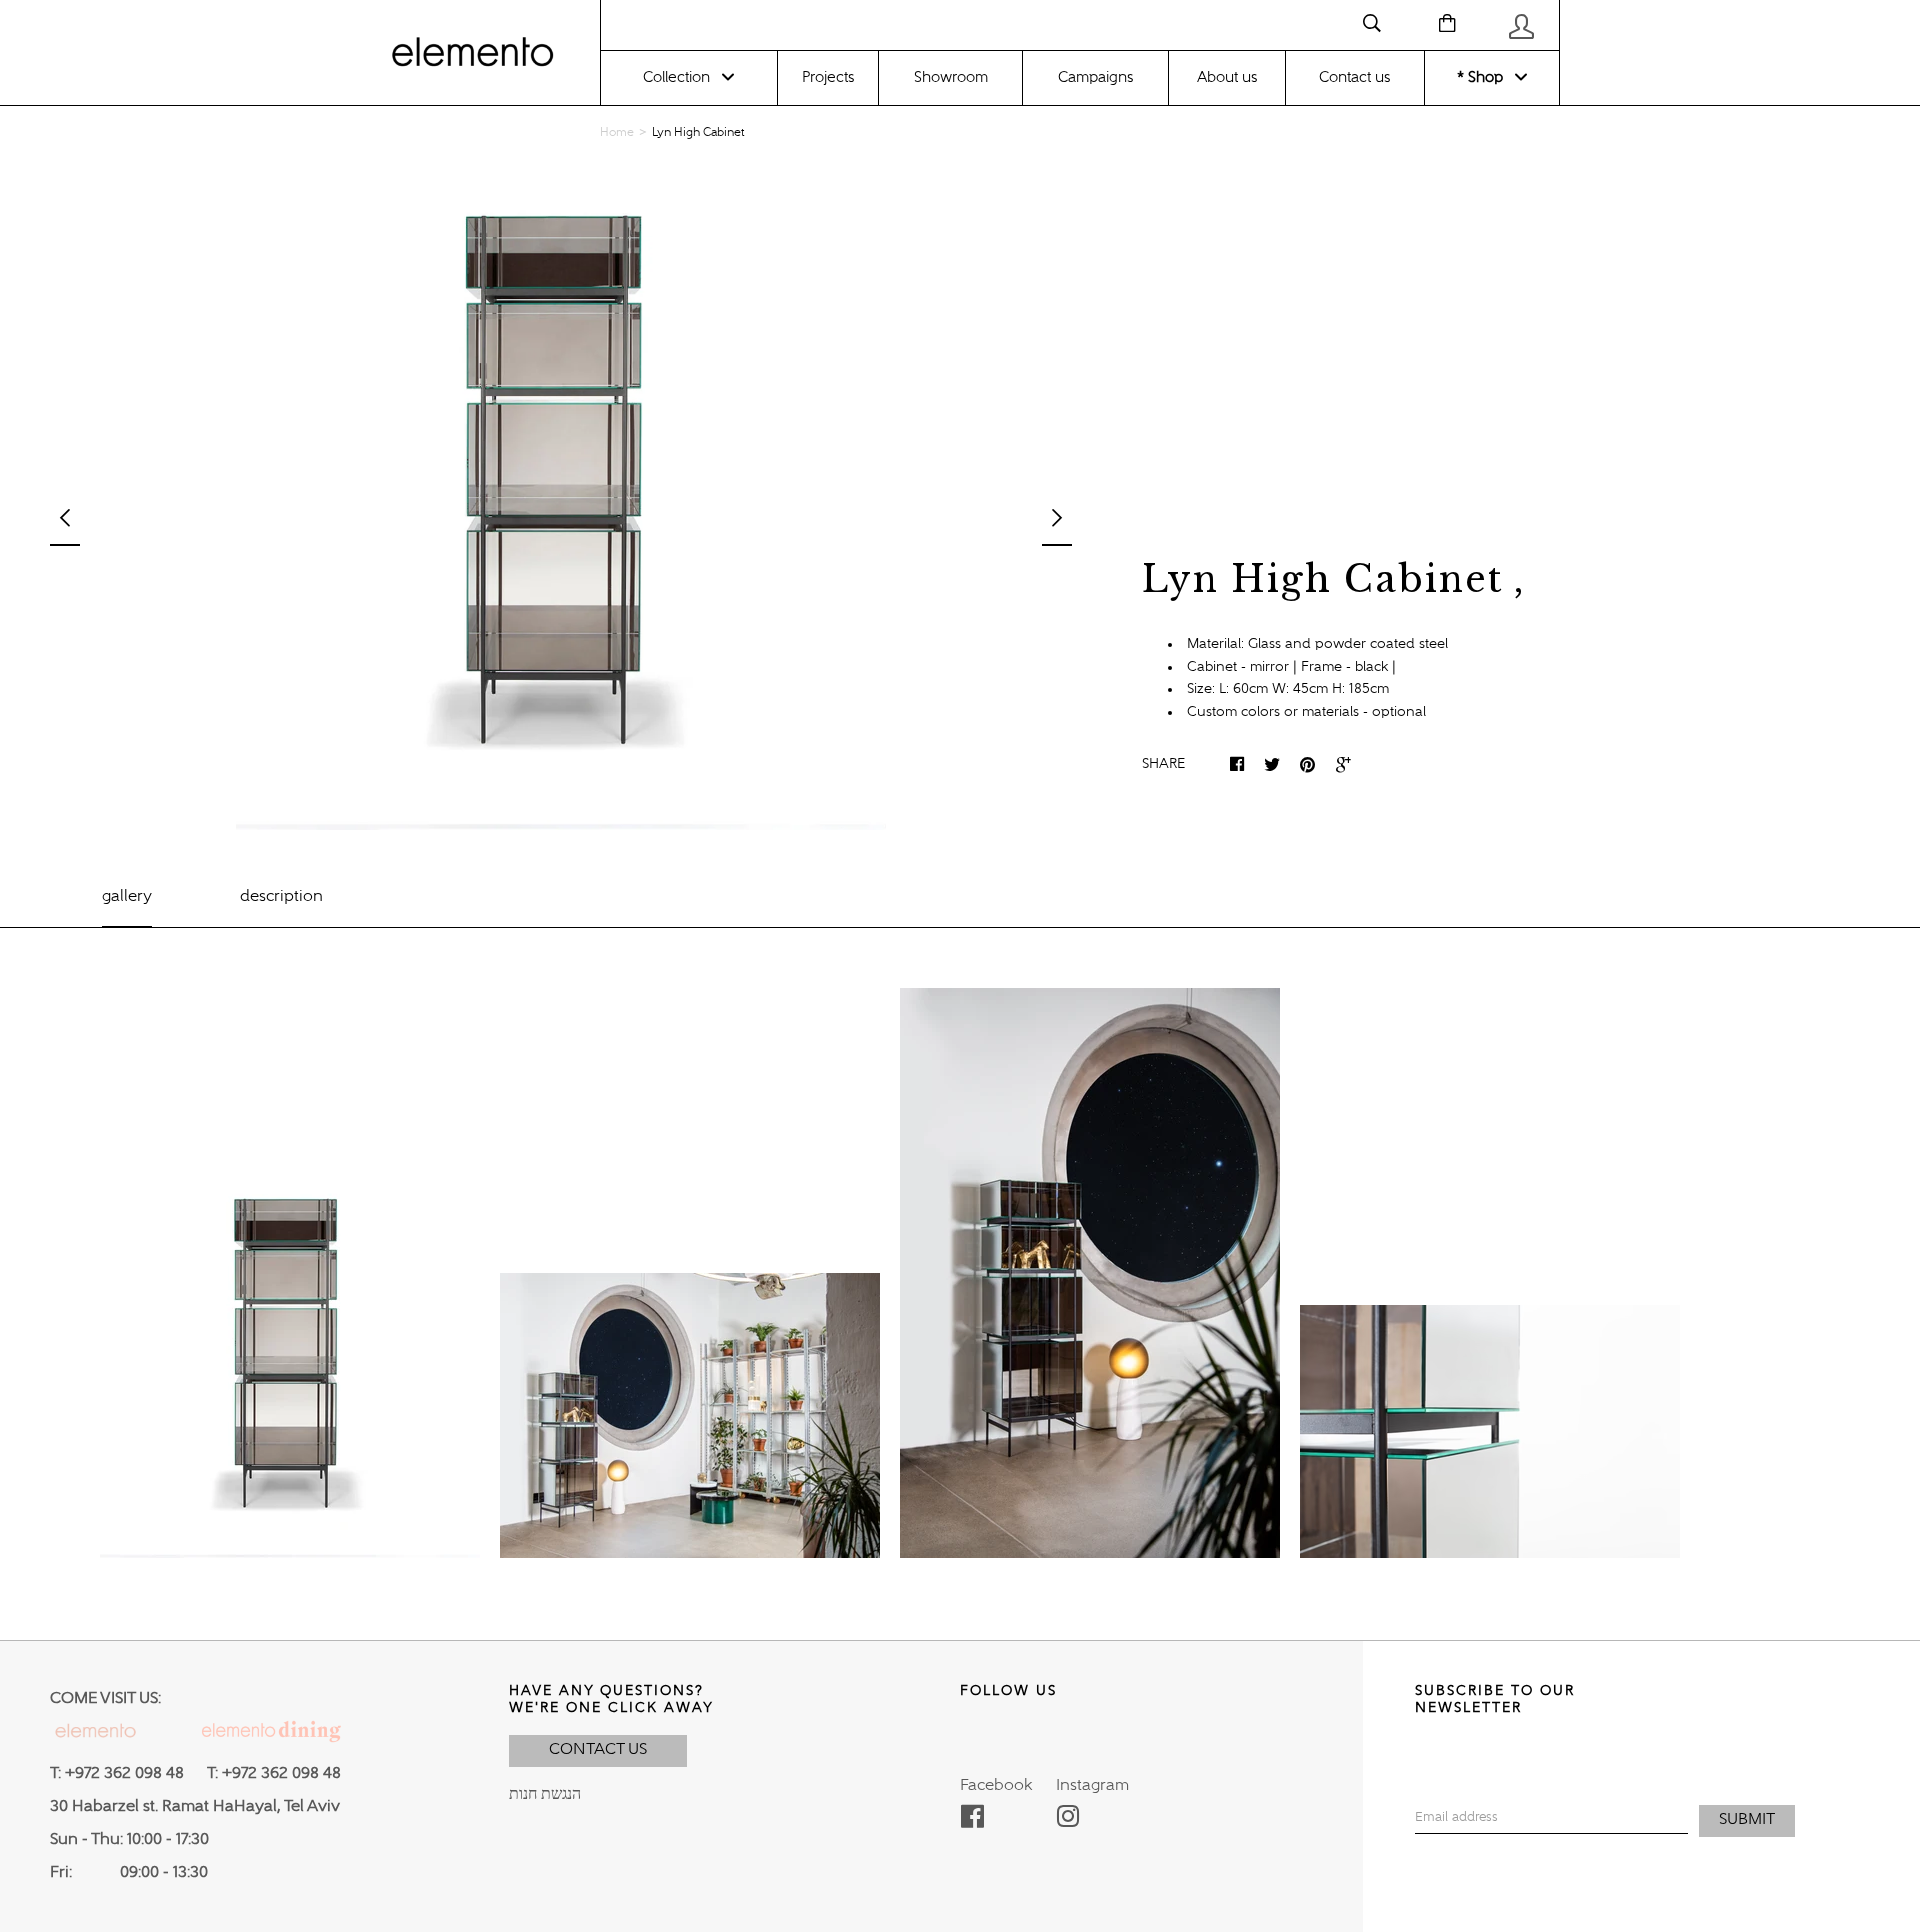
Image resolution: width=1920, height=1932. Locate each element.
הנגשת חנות (545, 1795)
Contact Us (598, 1750)
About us (1227, 77)
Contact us (1354, 77)
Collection (676, 77)
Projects (828, 77)
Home (617, 133)
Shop (1483, 77)
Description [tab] (281, 897)
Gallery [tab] (127, 897)
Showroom (951, 77)
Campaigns (1095, 77)
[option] (561, 505)
